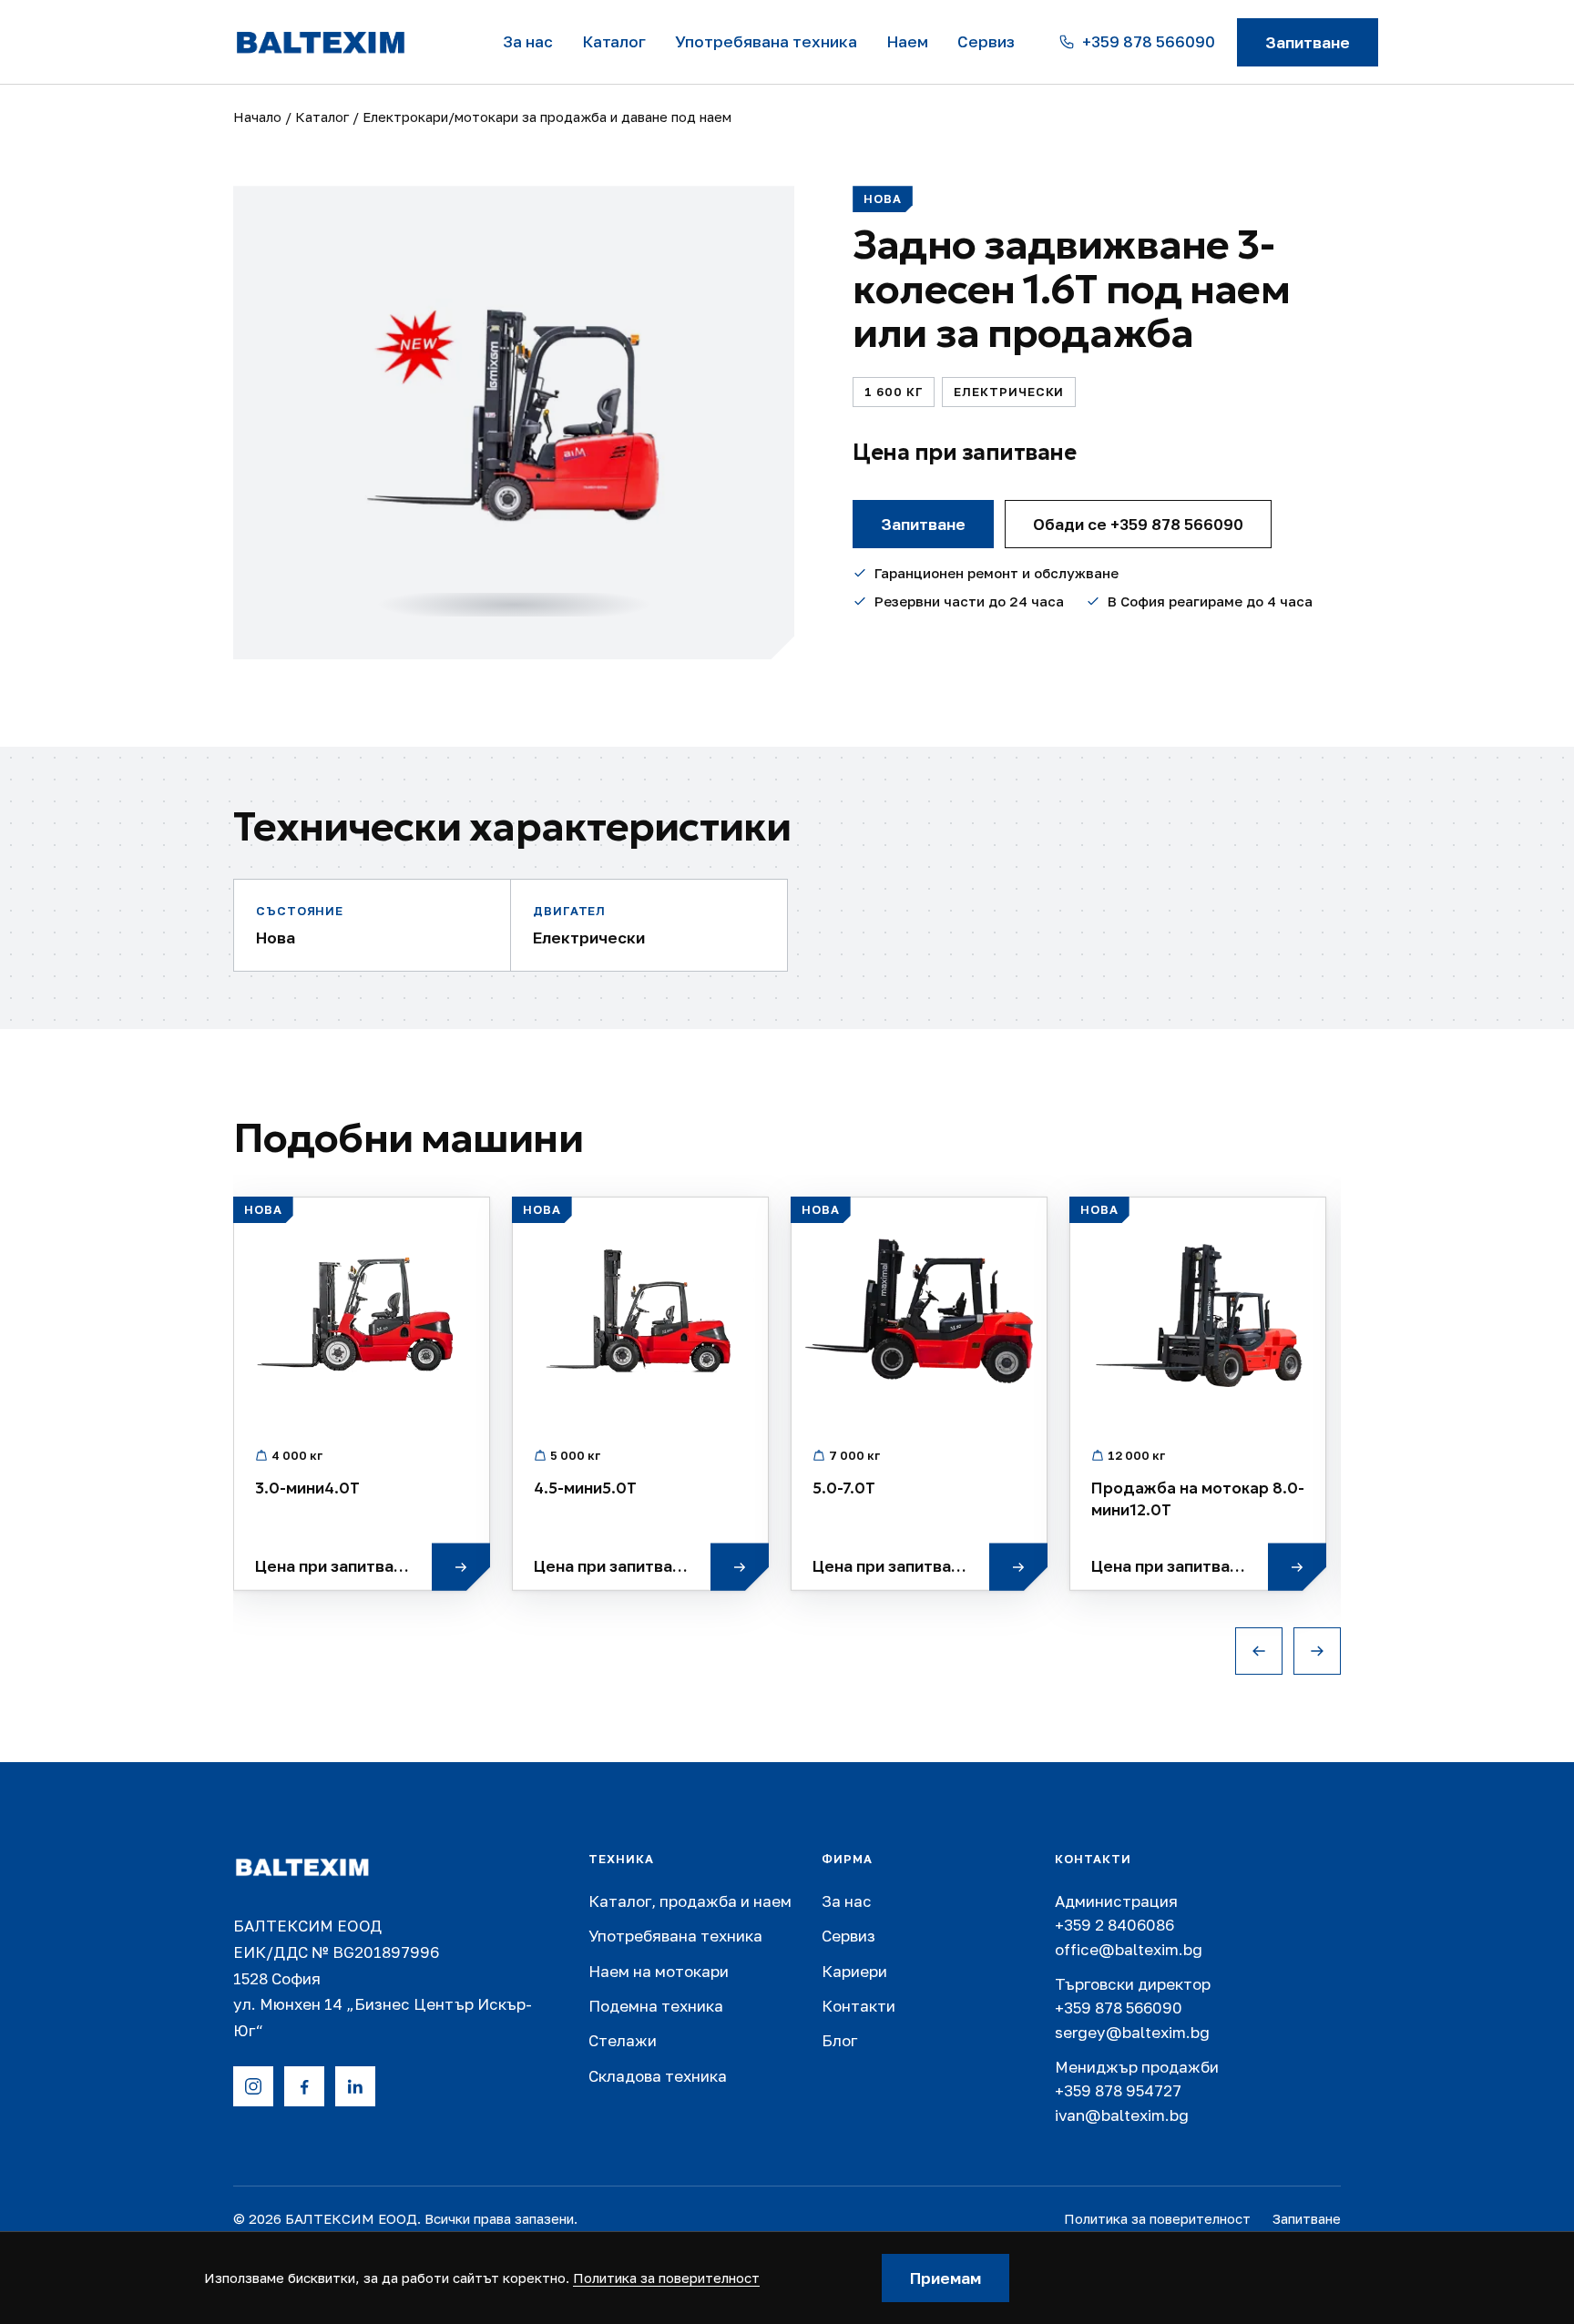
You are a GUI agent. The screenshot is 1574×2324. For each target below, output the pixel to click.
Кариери (854, 1971)
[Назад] (1259, 1651)
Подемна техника (656, 2006)
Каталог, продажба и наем (690, 1901)
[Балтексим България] (346, 42)
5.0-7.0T (844, 1488)
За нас (528, 41)
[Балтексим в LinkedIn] (355, 2086)
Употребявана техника (766, 41)
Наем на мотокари (659, 1971)
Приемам (945, 2278)
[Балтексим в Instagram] (253, 2086)
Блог (839, 2040)
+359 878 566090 (1119, 2008)
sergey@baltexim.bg (1132, 2032)
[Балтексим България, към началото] (322, 1867)
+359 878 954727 (1118, 2090)
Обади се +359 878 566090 (1138, 524)
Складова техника (658, 2076)
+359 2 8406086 (1114, 1925)
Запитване (1308, 42)
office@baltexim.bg (1129, 1949)
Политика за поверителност (1157, 2218)
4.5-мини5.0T (585, 1488)
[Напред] (1317, 1651)
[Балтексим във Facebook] (304, 2086)
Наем (907, 41)
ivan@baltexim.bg (1122, 2115)
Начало (257, 117)
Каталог (614, 41)
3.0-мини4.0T (307, 1488)
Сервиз (986, 41)
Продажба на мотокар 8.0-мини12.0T (1198, 1499)
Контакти (859, 2006)
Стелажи (623, 2040)
